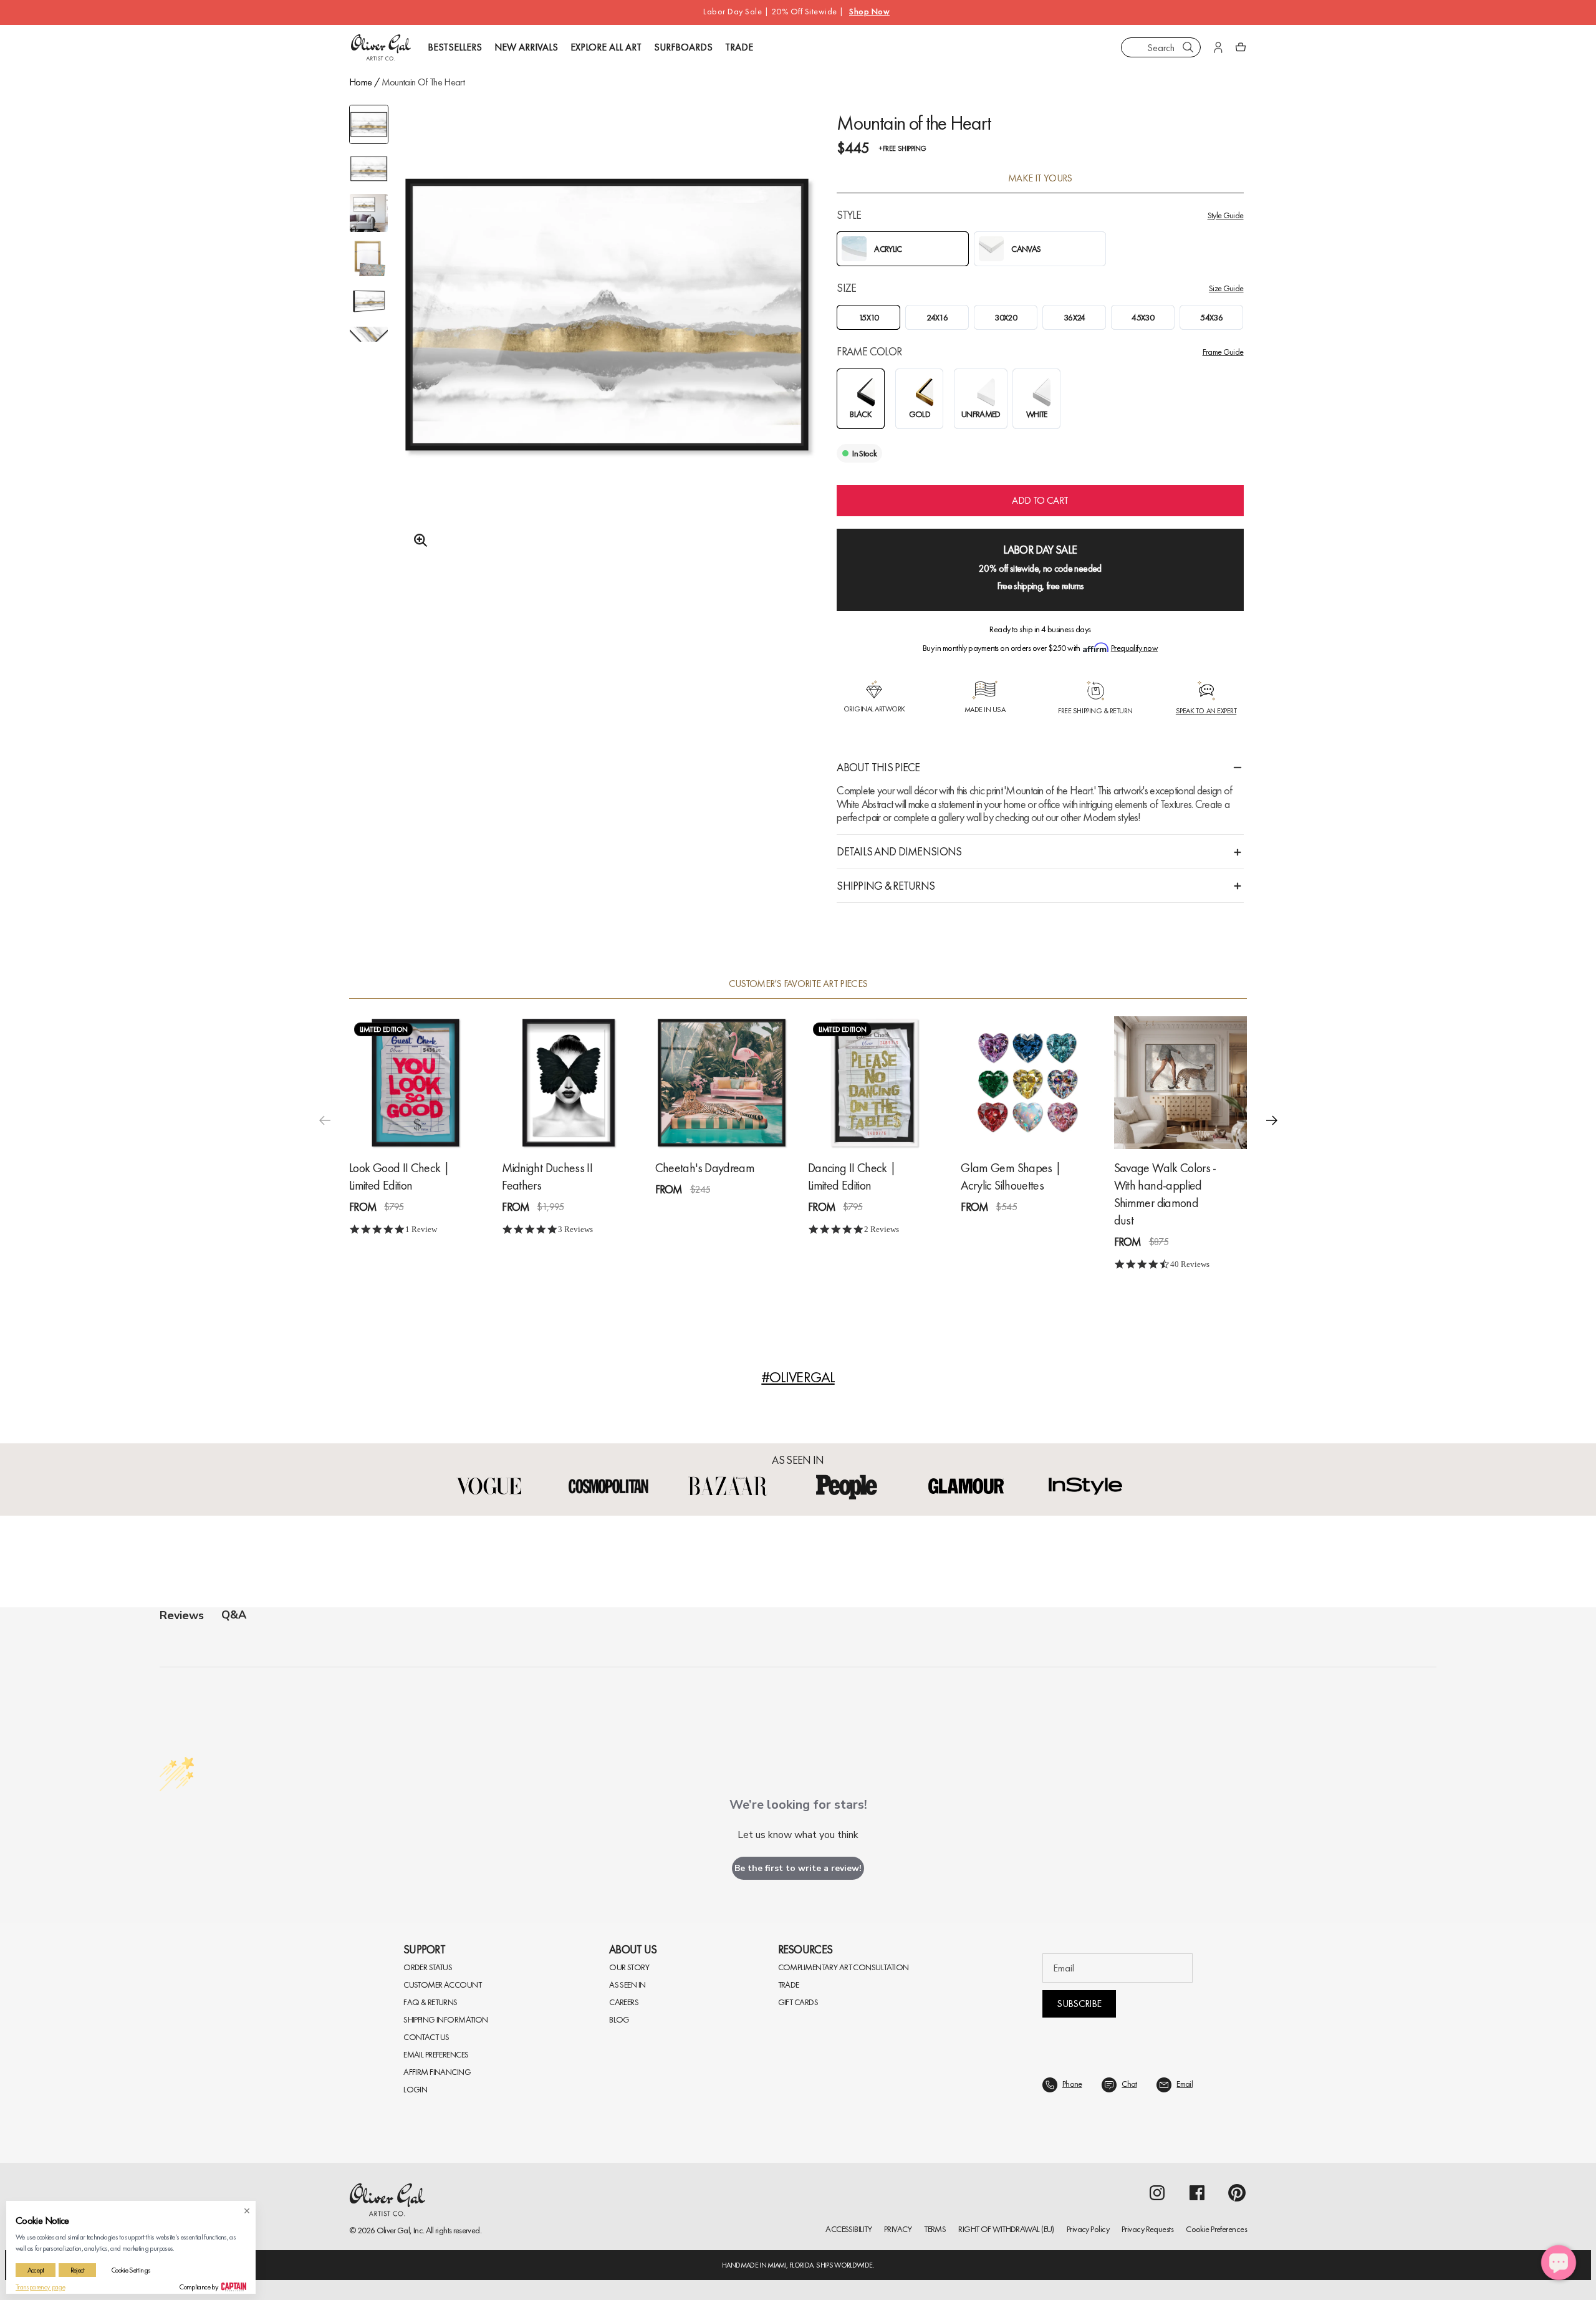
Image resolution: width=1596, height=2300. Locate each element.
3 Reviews (575, 1229)
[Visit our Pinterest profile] (1237, 2193)
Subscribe (1079, 2004)
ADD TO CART (1040, 500)
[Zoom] (417, 541)
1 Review (421, 1229)
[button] (1272, 1120)
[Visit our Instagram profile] (1157, 2193)
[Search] (1188, 47)
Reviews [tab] (182, 1615)
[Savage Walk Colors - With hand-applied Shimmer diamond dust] (1180, 1083)
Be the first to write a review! (798, 1868)
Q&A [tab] (234, 1615)
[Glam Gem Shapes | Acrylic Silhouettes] (1027, 1083)
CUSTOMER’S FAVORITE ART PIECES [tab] (798, 984)
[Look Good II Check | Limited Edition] (416, 1083)
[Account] (1218, 47)
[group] (607, 347)
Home (360, 82)
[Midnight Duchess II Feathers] (568, 1083)
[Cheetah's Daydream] (722, 1083)
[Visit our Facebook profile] (1197, 2193)
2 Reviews (882, 1229)
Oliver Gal (393, 2230)
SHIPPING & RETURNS (886, 886)
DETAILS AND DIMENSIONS (899, 851)
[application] (1559, 2263)
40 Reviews (1190, 1264)
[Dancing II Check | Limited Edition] (874, 1083)
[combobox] (1161, 47)
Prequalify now (1134, 648)
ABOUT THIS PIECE (878, 767)
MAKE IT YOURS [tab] (1040, 178)
